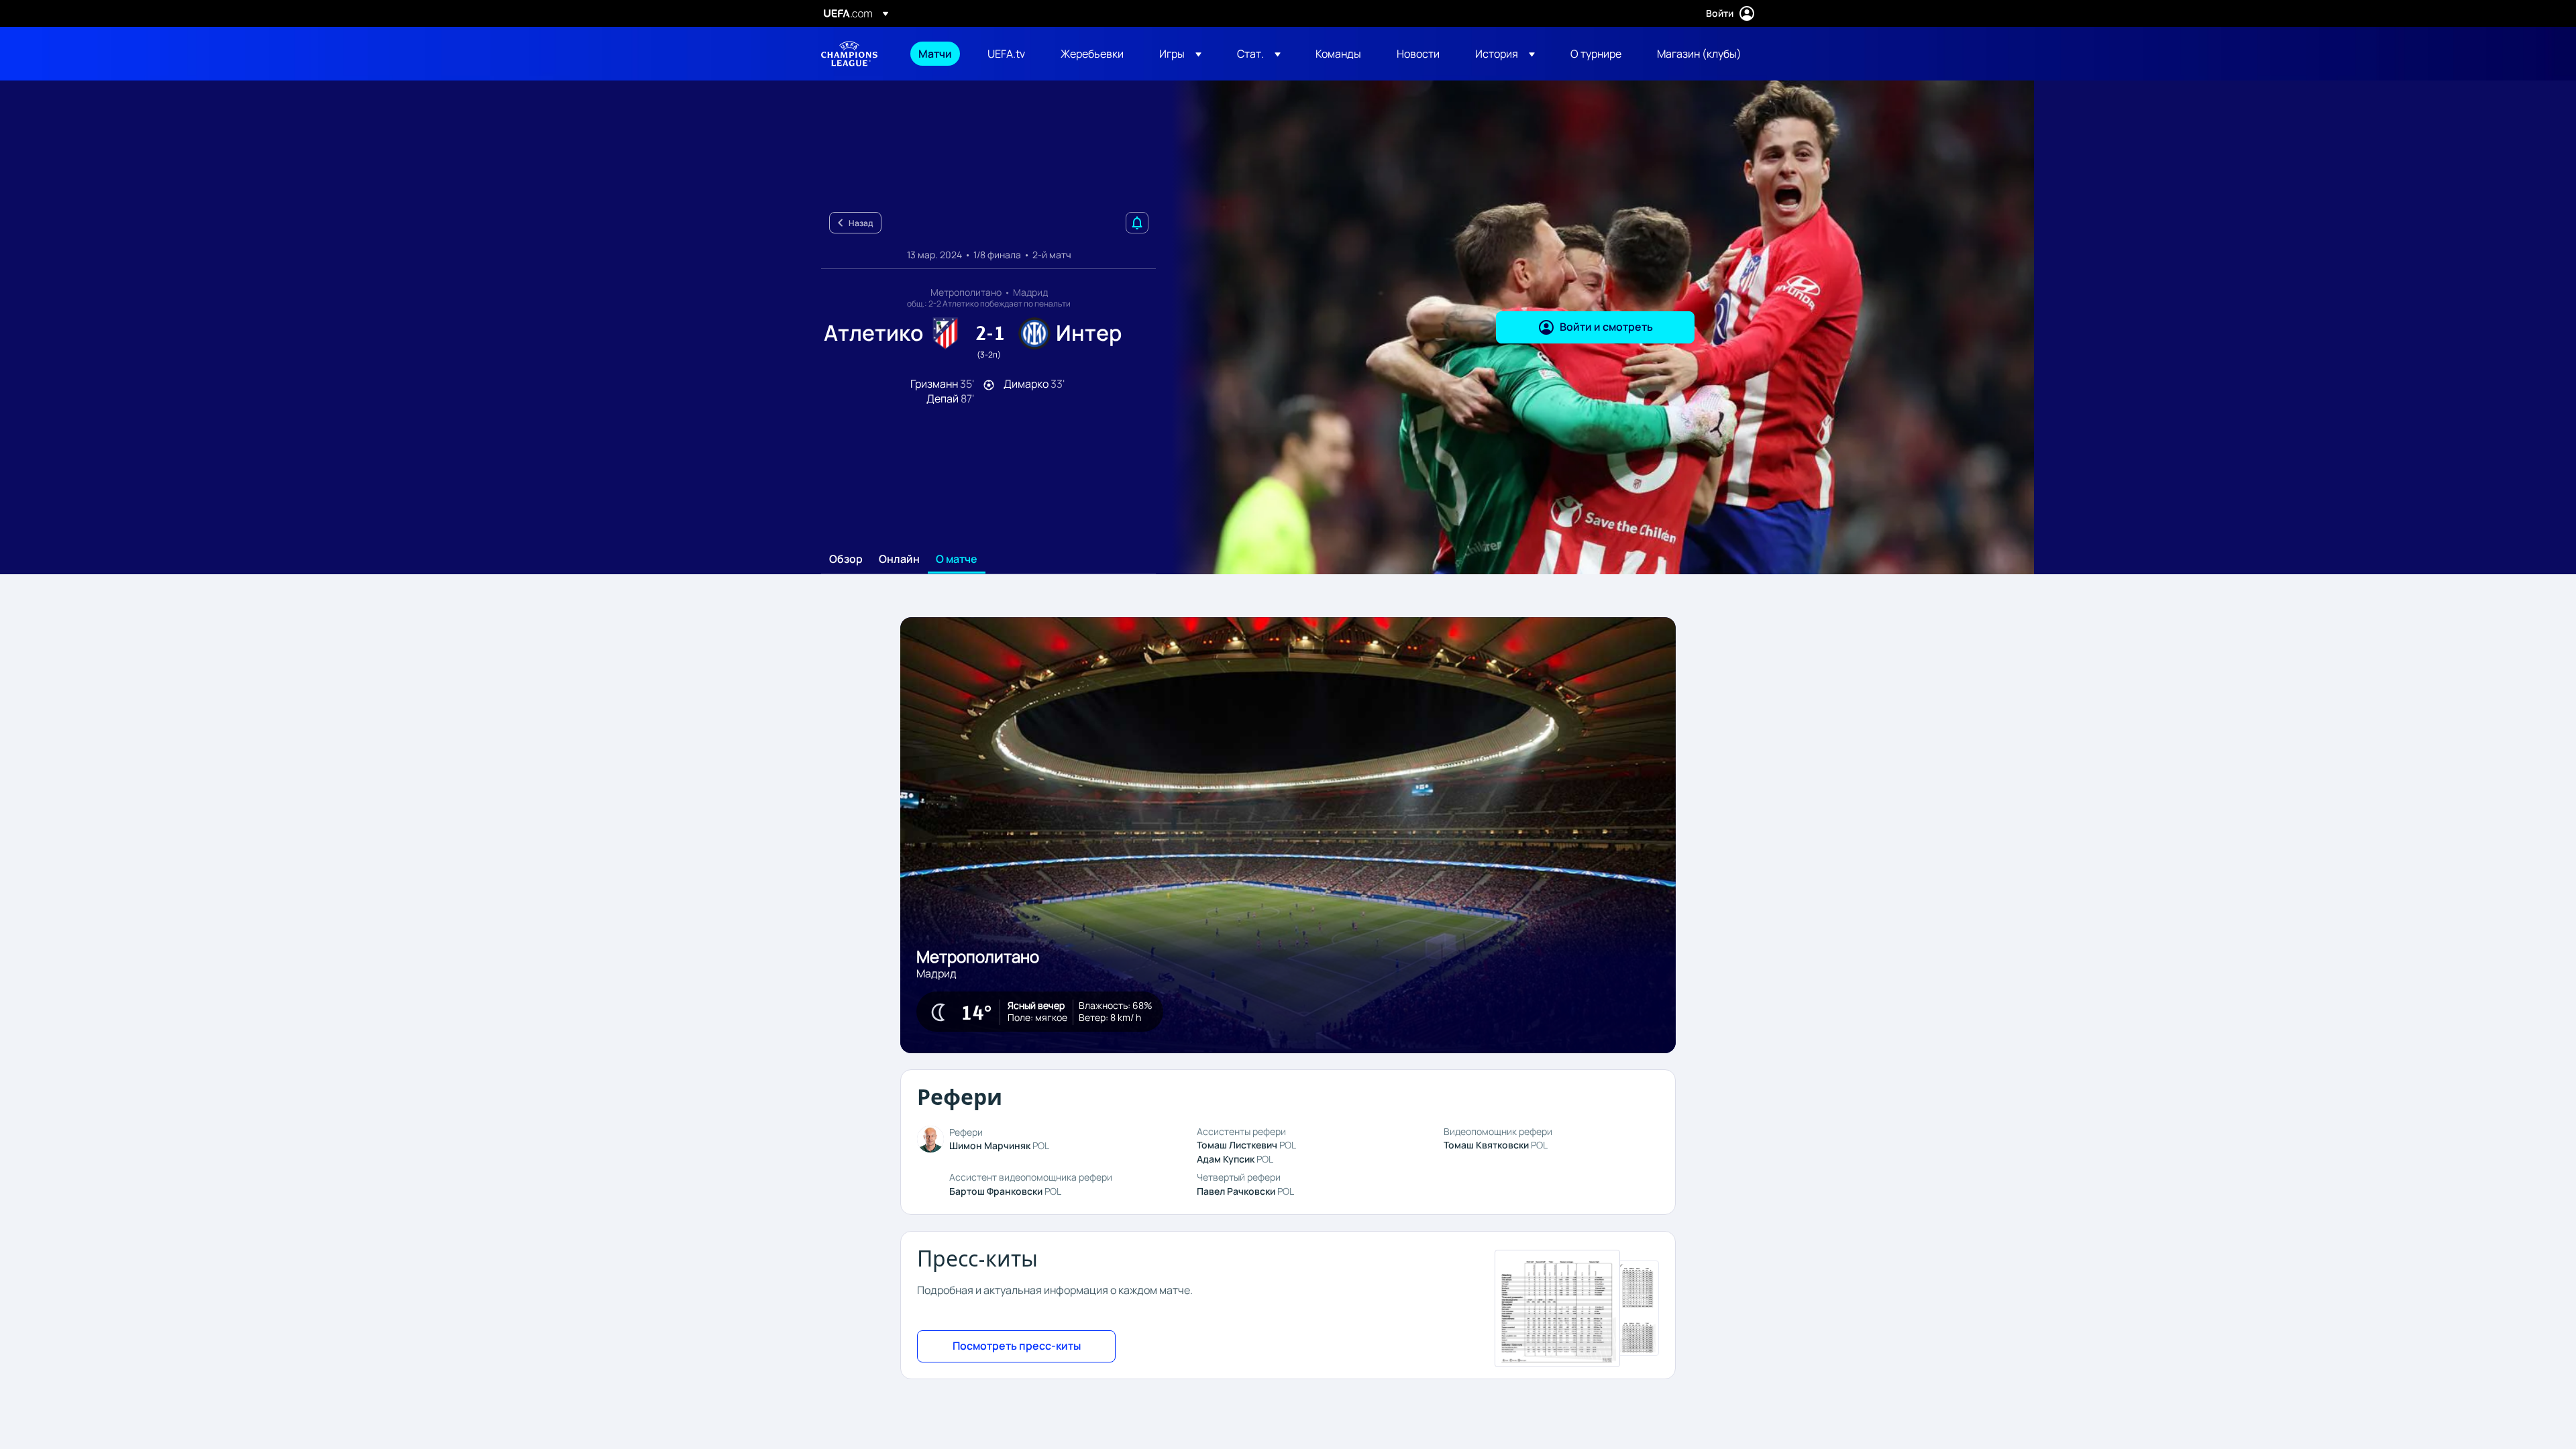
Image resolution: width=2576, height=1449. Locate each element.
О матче (957, 559)
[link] (935, 54)
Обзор (846, 559)
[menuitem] (936, 54)
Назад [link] (861, 223)
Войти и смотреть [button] (1606, 327)
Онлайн (899, 559)
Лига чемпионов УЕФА (849, 54)
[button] (1180, 54)
